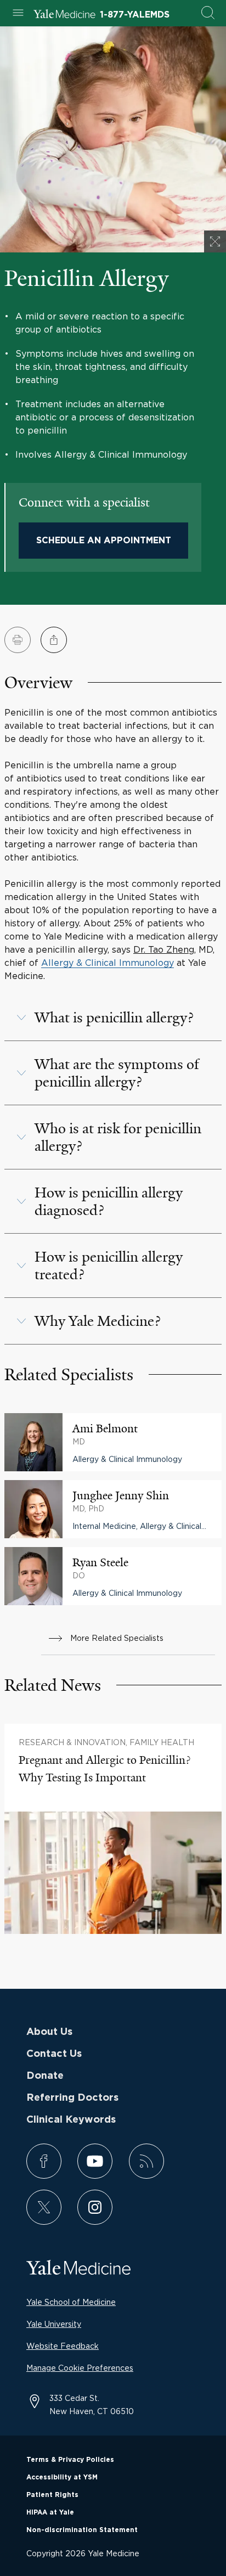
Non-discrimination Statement (82, 2530)
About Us (49, 2032)
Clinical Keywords (71, 2120)
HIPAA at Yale (50, 2512)
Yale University (54, 2324)
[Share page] (54, 640)
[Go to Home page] (64, 15)
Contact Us (54, 2054)
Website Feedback (63, 2346)
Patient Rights (52, 2495)
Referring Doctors (72, 2098)
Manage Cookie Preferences (80, 2368)
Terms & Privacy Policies (70, 2460)
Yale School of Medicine (71, 2302)
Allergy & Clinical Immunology (108, 963)
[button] (113, 1017)
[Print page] (18, 640)
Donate (45, 2076)
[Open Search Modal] (208, 13)
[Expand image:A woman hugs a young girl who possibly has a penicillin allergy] (215, 241)
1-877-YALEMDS (135, 15)
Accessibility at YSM (62, 2477)
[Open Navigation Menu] (18, 13)
